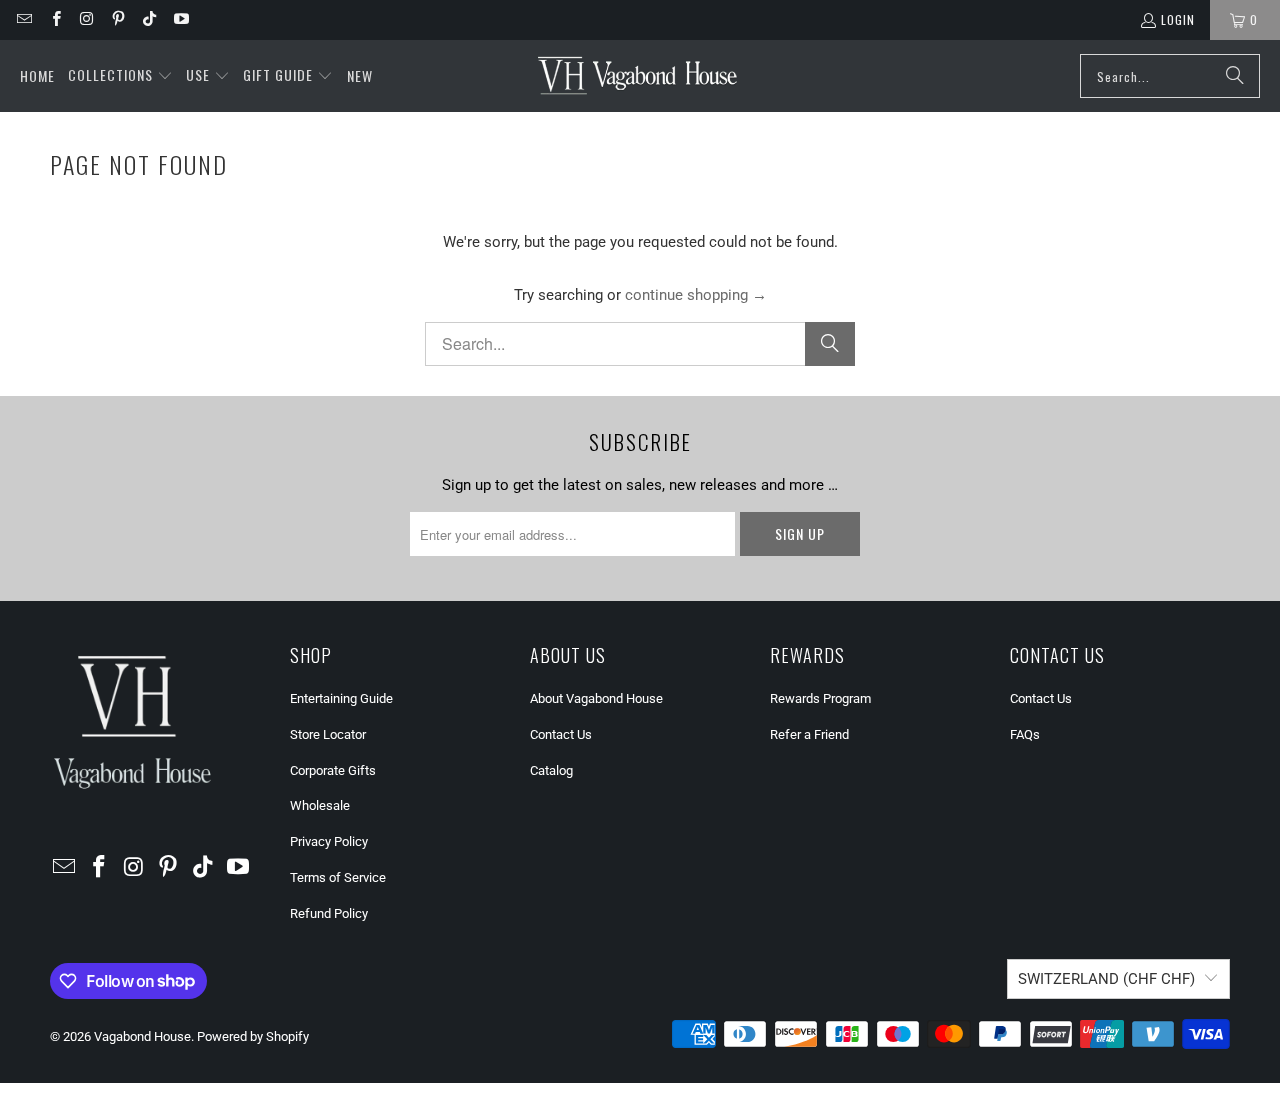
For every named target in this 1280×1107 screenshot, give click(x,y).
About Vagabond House (596, 698)
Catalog (551, 770)
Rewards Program (820, 698)
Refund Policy (329, 913)
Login (1178, 19)
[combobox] (1170, 76)
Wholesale (320, 805)
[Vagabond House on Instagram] (86, 19)
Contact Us (561, 734)
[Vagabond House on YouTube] (179, 19)
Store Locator (328, 734)
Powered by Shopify (253, 1036)
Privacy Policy (329, 841)
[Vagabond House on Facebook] (54, 19)
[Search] (1235, 76)
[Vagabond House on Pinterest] (117, 19)
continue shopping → (696, 295)
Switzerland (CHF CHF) (1106, 979)
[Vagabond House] (637, 76)
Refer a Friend (809, 734)
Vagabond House (142, 1036)
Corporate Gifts (333, 770)
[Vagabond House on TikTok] (148, 19)
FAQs (1025, 734)
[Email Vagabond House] (23, 19)
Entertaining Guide (341, 698)
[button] (120, 76)
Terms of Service (338, 877)
